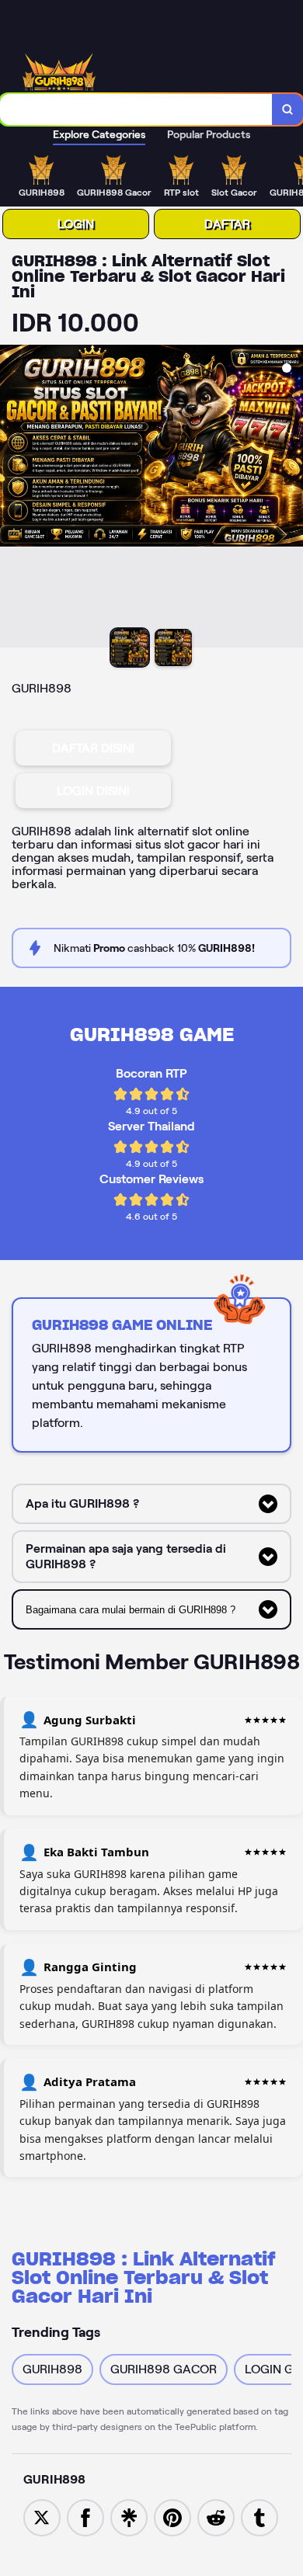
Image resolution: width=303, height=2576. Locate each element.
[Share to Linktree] (129, 2517)
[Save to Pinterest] (172, 2517)
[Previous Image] (12, 498)
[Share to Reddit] (216, 2517)
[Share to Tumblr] (259, 2517)
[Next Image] (291, 498)
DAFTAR (227, 224)
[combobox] (136, 109)
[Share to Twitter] (42, 2517)
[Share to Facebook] (85, 2517)
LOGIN (76, 224)
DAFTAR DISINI (93, 748)
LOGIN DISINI (93, 791)
